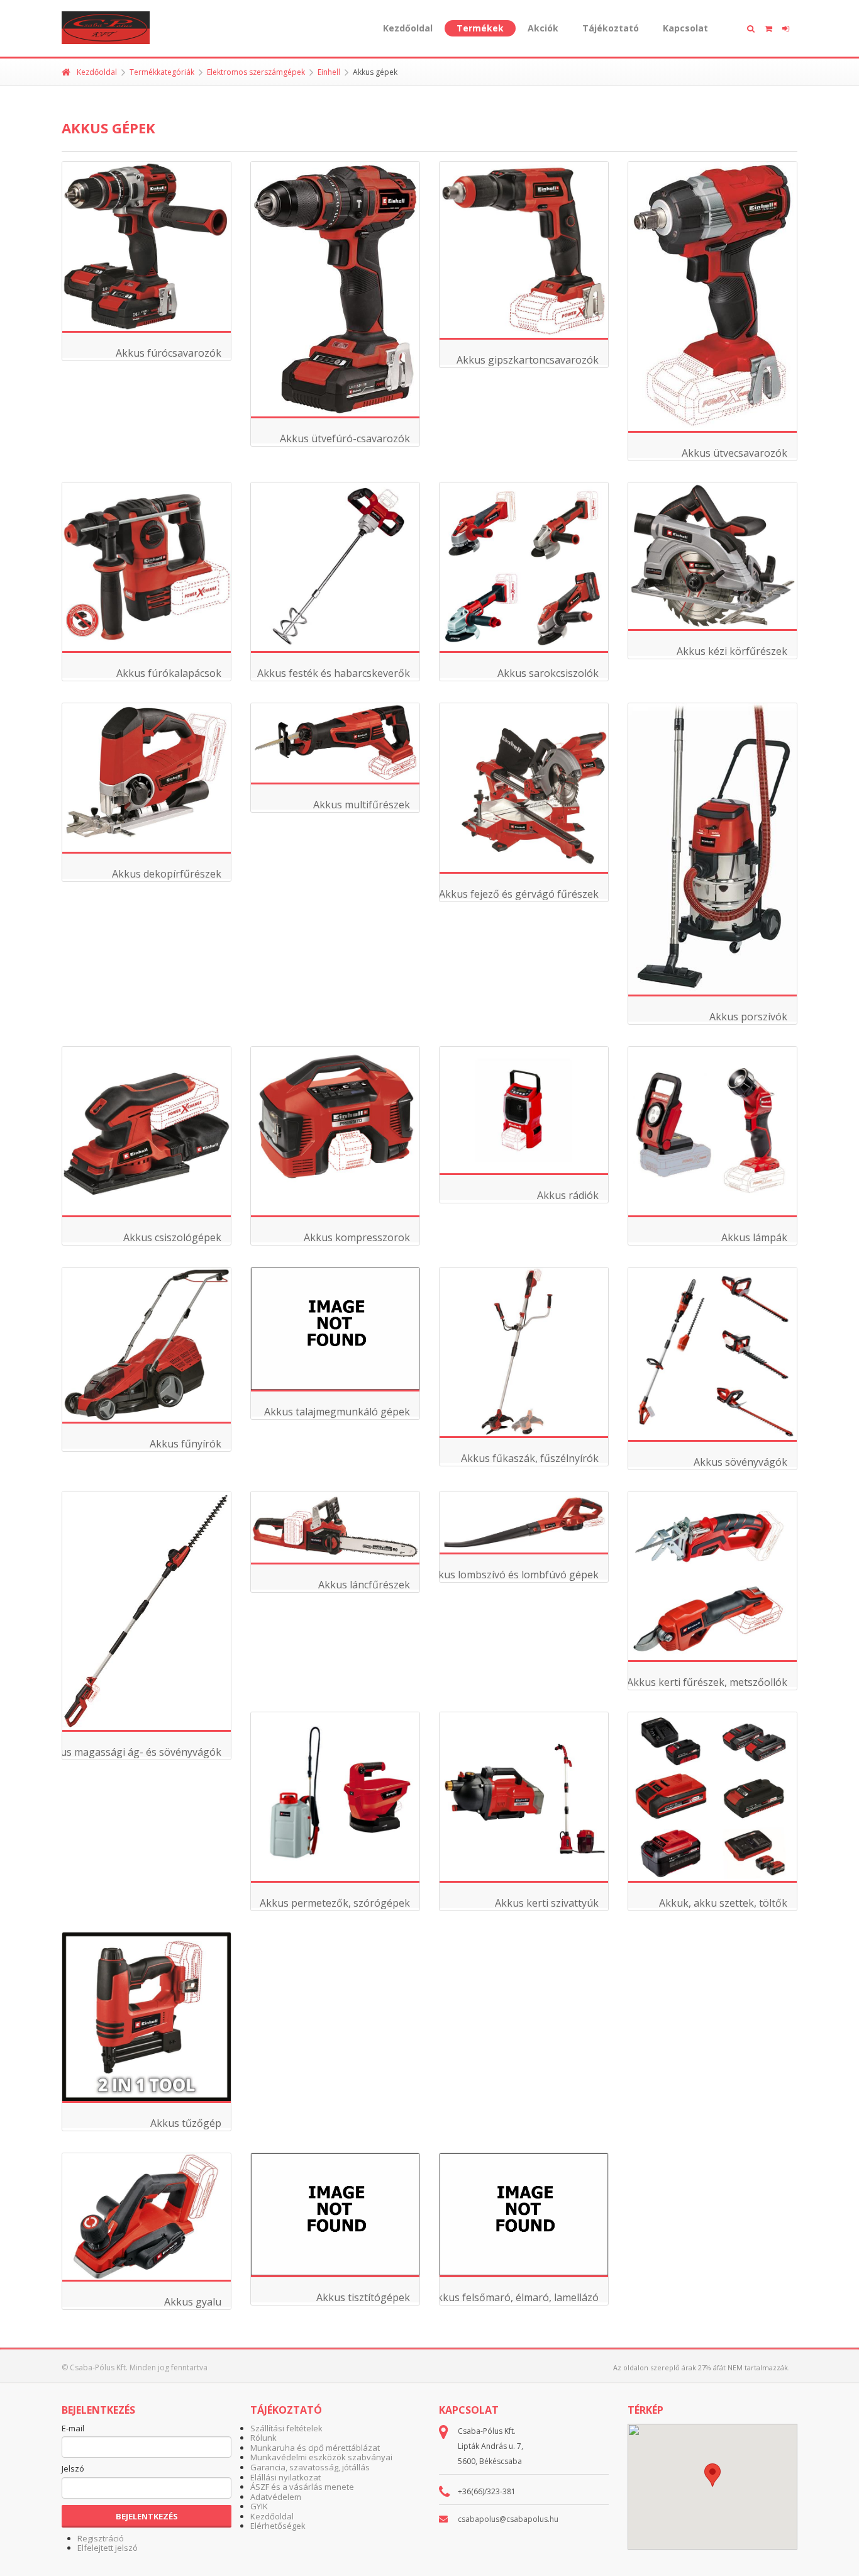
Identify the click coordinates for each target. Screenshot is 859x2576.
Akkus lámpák (754, 1237)
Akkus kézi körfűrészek (732, 651)
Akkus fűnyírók (186, 1444)
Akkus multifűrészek (362, 805)
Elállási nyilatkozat (285, 2477)
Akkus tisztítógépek (363, 2297)
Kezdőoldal (408, 28)
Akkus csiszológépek (172, 1237)
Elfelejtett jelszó (108, 2548)
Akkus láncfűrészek (364, 1585)
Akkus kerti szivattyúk (547, 1903)
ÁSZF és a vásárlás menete (302, 2487)
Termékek (480, 28)
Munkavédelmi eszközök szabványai (321, 2457)
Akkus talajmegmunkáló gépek (337, 1412)
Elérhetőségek (278, 2526)
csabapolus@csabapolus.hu (508, 2519)
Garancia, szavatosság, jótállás (310, 2467)
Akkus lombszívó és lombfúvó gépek (513, 1575)
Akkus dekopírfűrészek (167, 874)
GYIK (259, 2506)
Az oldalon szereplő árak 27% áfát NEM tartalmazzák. (701, 2367)
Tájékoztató (611, 28)
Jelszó (73, 2469)
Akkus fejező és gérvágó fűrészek (519, 894)
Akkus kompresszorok (357, 1237)
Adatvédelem (276, 2497)
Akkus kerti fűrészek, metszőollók (707, 1682)
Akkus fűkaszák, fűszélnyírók (530, 1458)
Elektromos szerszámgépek (256, 72)
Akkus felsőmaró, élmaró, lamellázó (515, 2297)
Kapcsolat (685, 28)
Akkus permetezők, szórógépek (335, 1903)
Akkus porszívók (748, 1017)
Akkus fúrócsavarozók (169, 353)
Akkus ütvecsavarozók (734, 453)
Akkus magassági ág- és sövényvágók (132, 1752)
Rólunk (263, 2438)
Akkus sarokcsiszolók (548, 673)
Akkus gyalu (193, 2302)
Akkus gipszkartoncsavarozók (528, 360)
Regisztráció (101, 2538)
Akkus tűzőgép (186, 2123)
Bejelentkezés (147, 2516)
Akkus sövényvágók (740, 1462)
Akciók (543, 28)
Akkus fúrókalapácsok (169, 673)
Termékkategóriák (162, 72)
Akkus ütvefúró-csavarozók (345, 438)
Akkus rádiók (568, 1195)
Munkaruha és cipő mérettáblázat (315, 2448)
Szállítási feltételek (286, 2428)
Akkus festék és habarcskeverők (334, 673)
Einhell (329, 72)
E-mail (73, 2429)
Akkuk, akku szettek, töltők (723, 1903)
